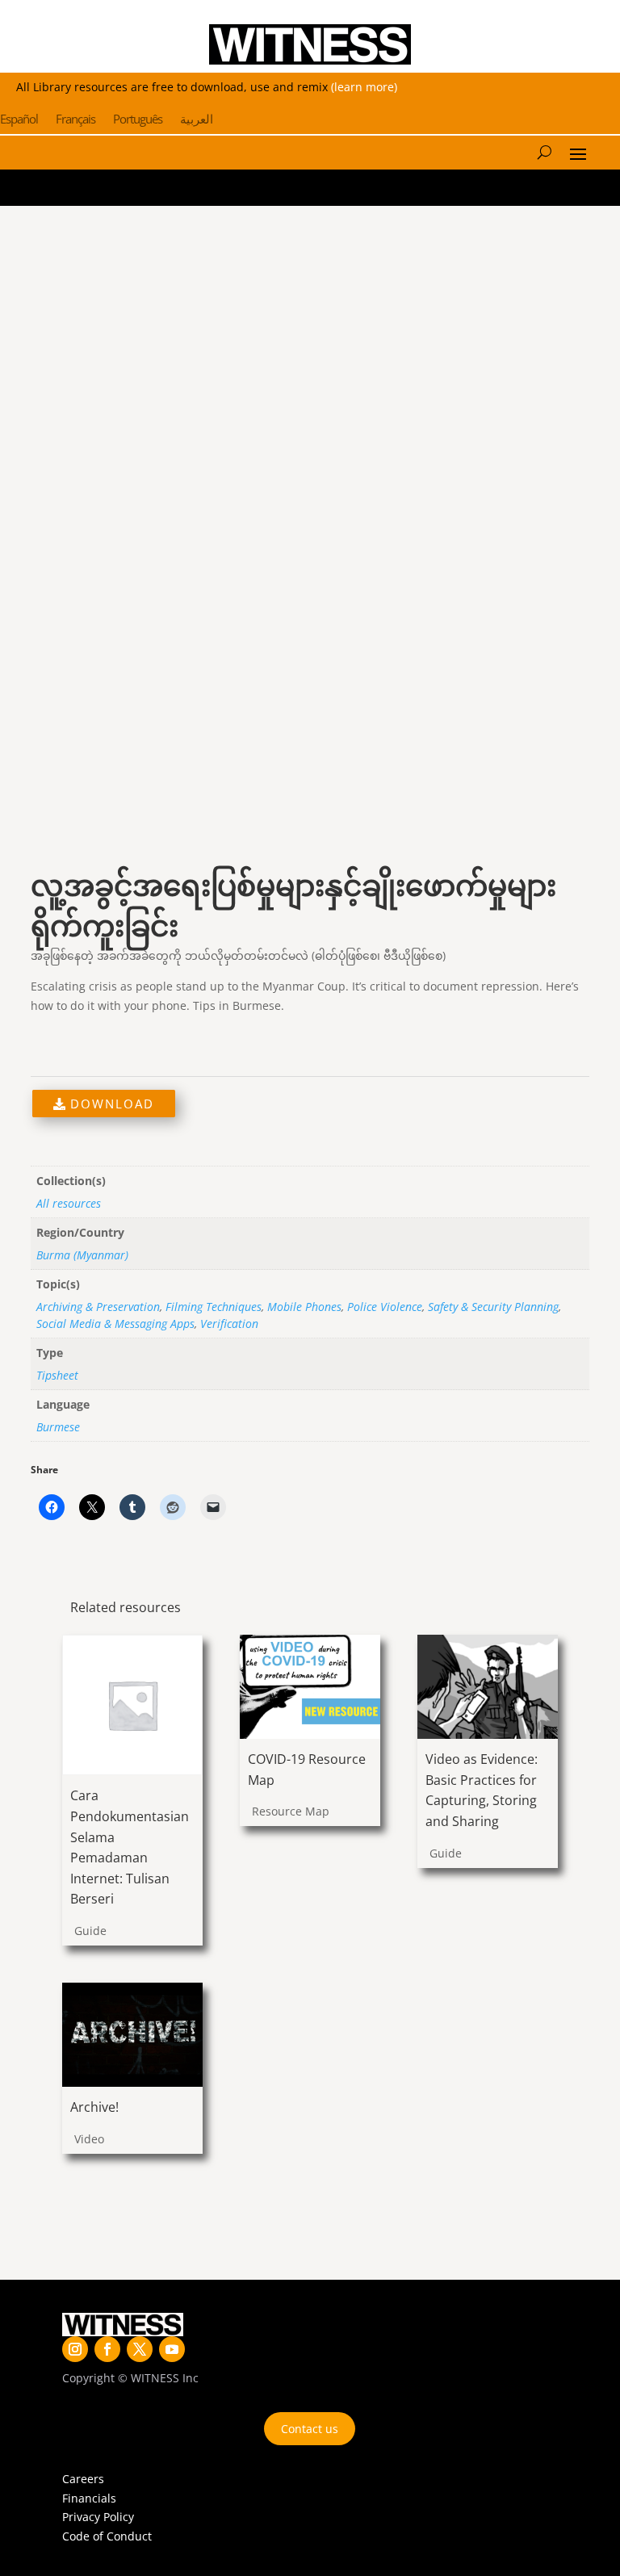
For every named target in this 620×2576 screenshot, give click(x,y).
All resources (69, 1203)
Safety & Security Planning (493, 1307)
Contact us (310, 2429)
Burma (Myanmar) (82, 1255)
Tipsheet (57, 1375)
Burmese (58, 1427)
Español (19, 120)
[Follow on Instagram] (75, 2349)
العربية (197, 120)
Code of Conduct (107, 2536)
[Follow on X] (140, 2349)
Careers (83, 2479)
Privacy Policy (98, 2517)
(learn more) (364, 87)
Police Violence (385, 1307)
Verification (229, 1324)
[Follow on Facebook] (107, 2349)
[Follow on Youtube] (172, 2349)
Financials (89, 2498)
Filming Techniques (214, 1307)
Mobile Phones (304, 1307)
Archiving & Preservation (98, 1307)
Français (75, 120)
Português (138, 120)
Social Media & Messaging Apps (115, 1324)
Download (110, 1104)
